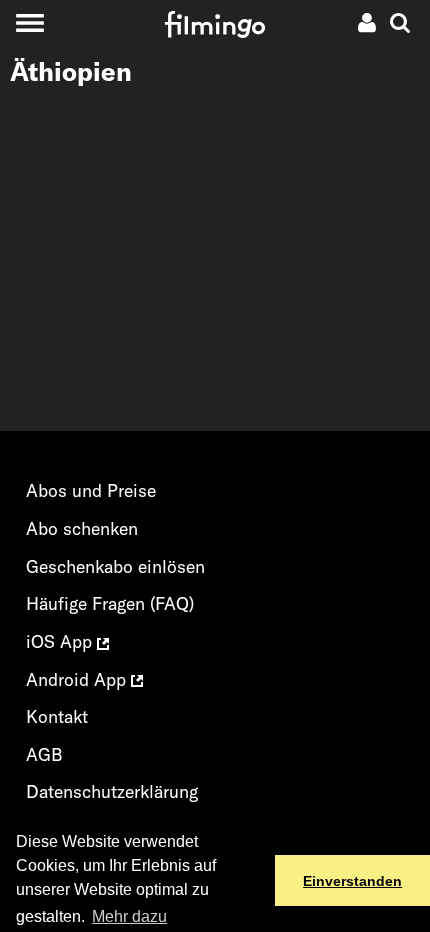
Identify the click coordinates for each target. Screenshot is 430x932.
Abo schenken (82, 528)
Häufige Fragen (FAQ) (110, 603)
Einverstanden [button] (352, 881)
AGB (44, 754)
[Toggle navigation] (29, 22)
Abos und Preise (91, 490)
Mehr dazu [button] (129, 916)
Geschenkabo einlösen (115, 566)
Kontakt (57, 716)
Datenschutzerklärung (112, 791)
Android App (78, 679)
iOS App (61, 641)
